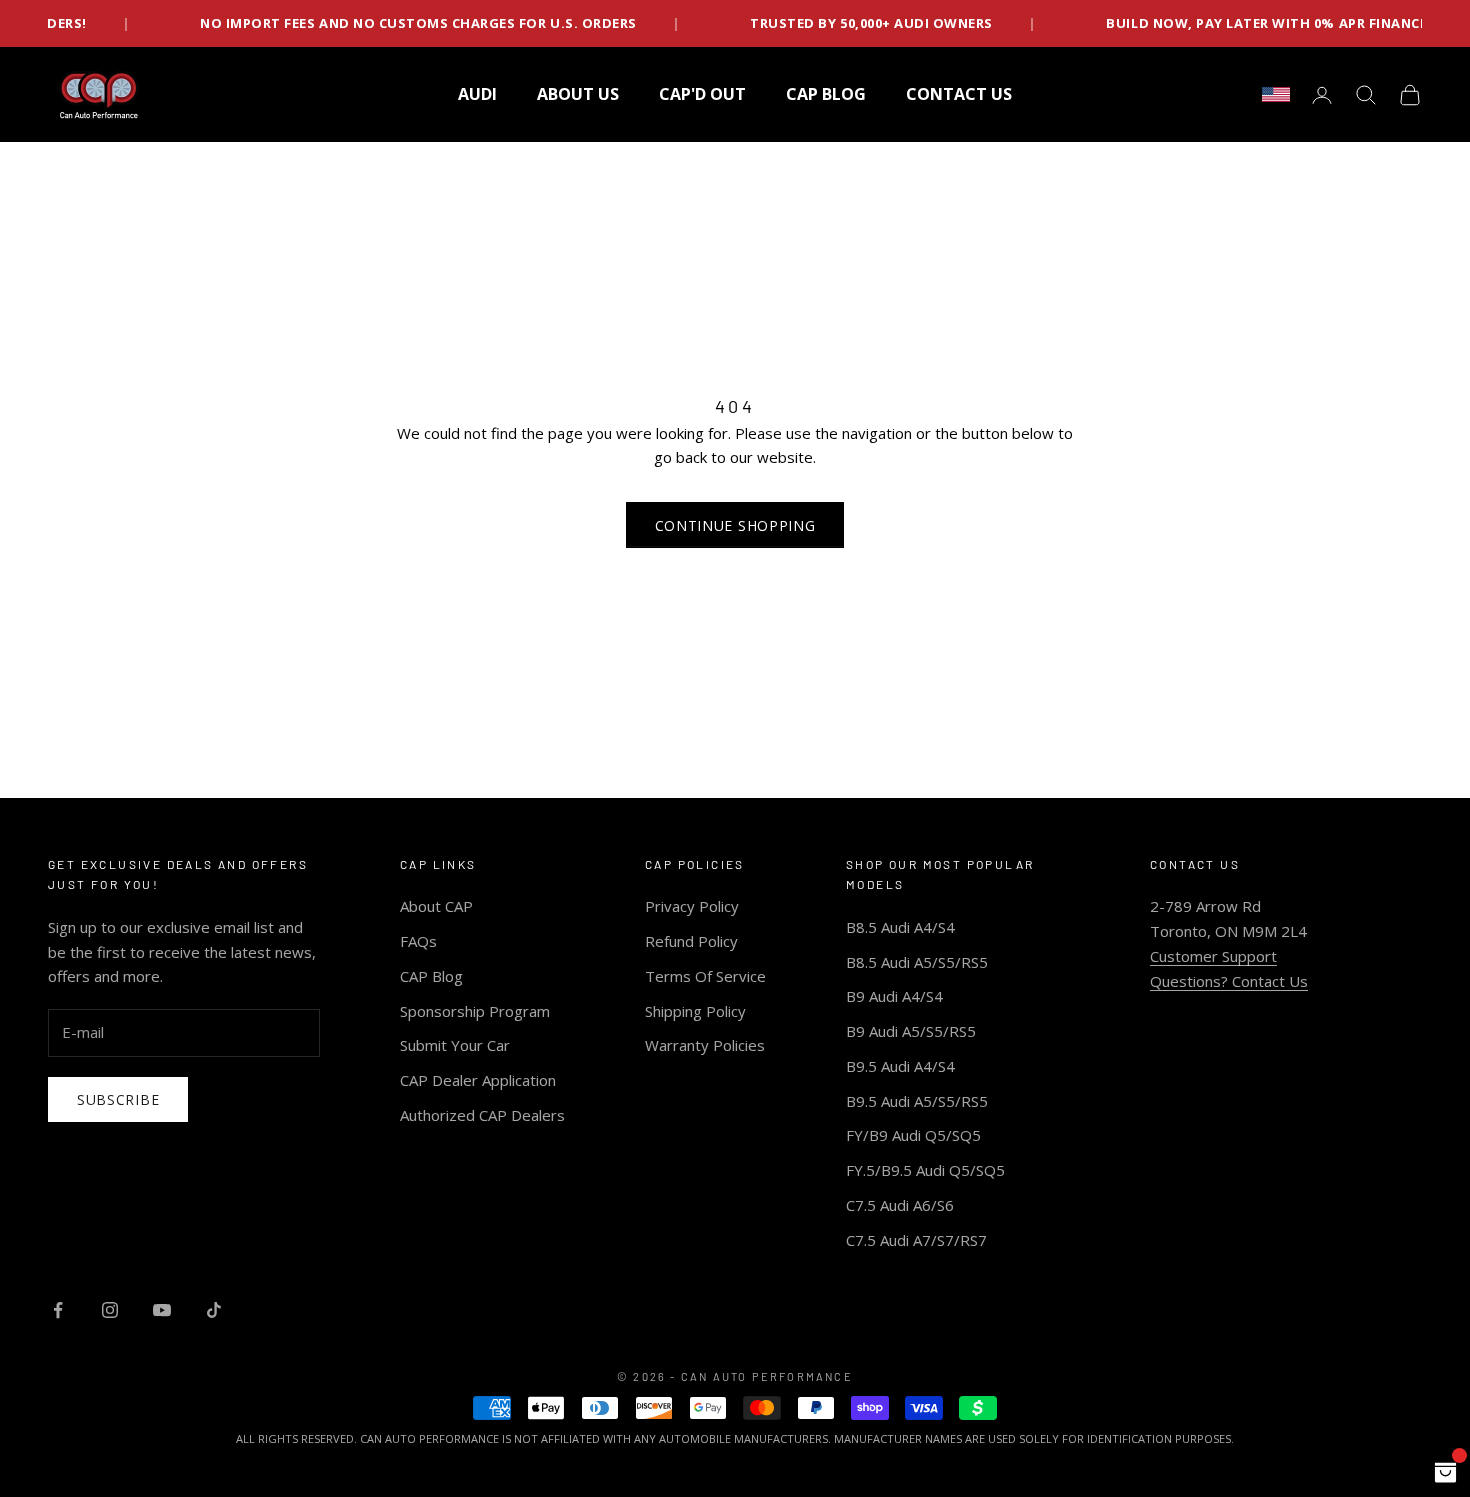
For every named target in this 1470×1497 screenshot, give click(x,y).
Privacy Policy (692, 906)
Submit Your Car (455, 1045)
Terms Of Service (705, 976)
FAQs (418, 941)
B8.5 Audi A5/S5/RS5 (917, 962)
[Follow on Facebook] (58, 1310)
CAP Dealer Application (478, 1080)
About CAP (436, 906)
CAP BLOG (826, 94)
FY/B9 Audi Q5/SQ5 (913, 1135)
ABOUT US (578, 94)
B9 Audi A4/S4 (894, 996)
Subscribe (118, 1099)
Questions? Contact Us (1229, 981)
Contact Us (959, 94)
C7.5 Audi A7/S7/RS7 (916, 1240)
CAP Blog (431, 976)
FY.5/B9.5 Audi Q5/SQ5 (925, 1170)
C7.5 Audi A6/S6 (900, 1205)
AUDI (477, 94)
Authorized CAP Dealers (482, 1115)
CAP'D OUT (702, 94)
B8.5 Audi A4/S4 (900, 927)
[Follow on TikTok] (214, 1310)
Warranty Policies (705, 1045)
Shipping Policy (695, 1011)
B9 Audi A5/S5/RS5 (911, 1031)
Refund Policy (691, 941)
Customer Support (1213, 956)
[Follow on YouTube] (162, 1310)
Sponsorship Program (475, 1011)
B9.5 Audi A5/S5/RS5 (917, 1101)
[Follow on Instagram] (110, 1310)
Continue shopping (735, 525)
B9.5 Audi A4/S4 (900, 1066)
